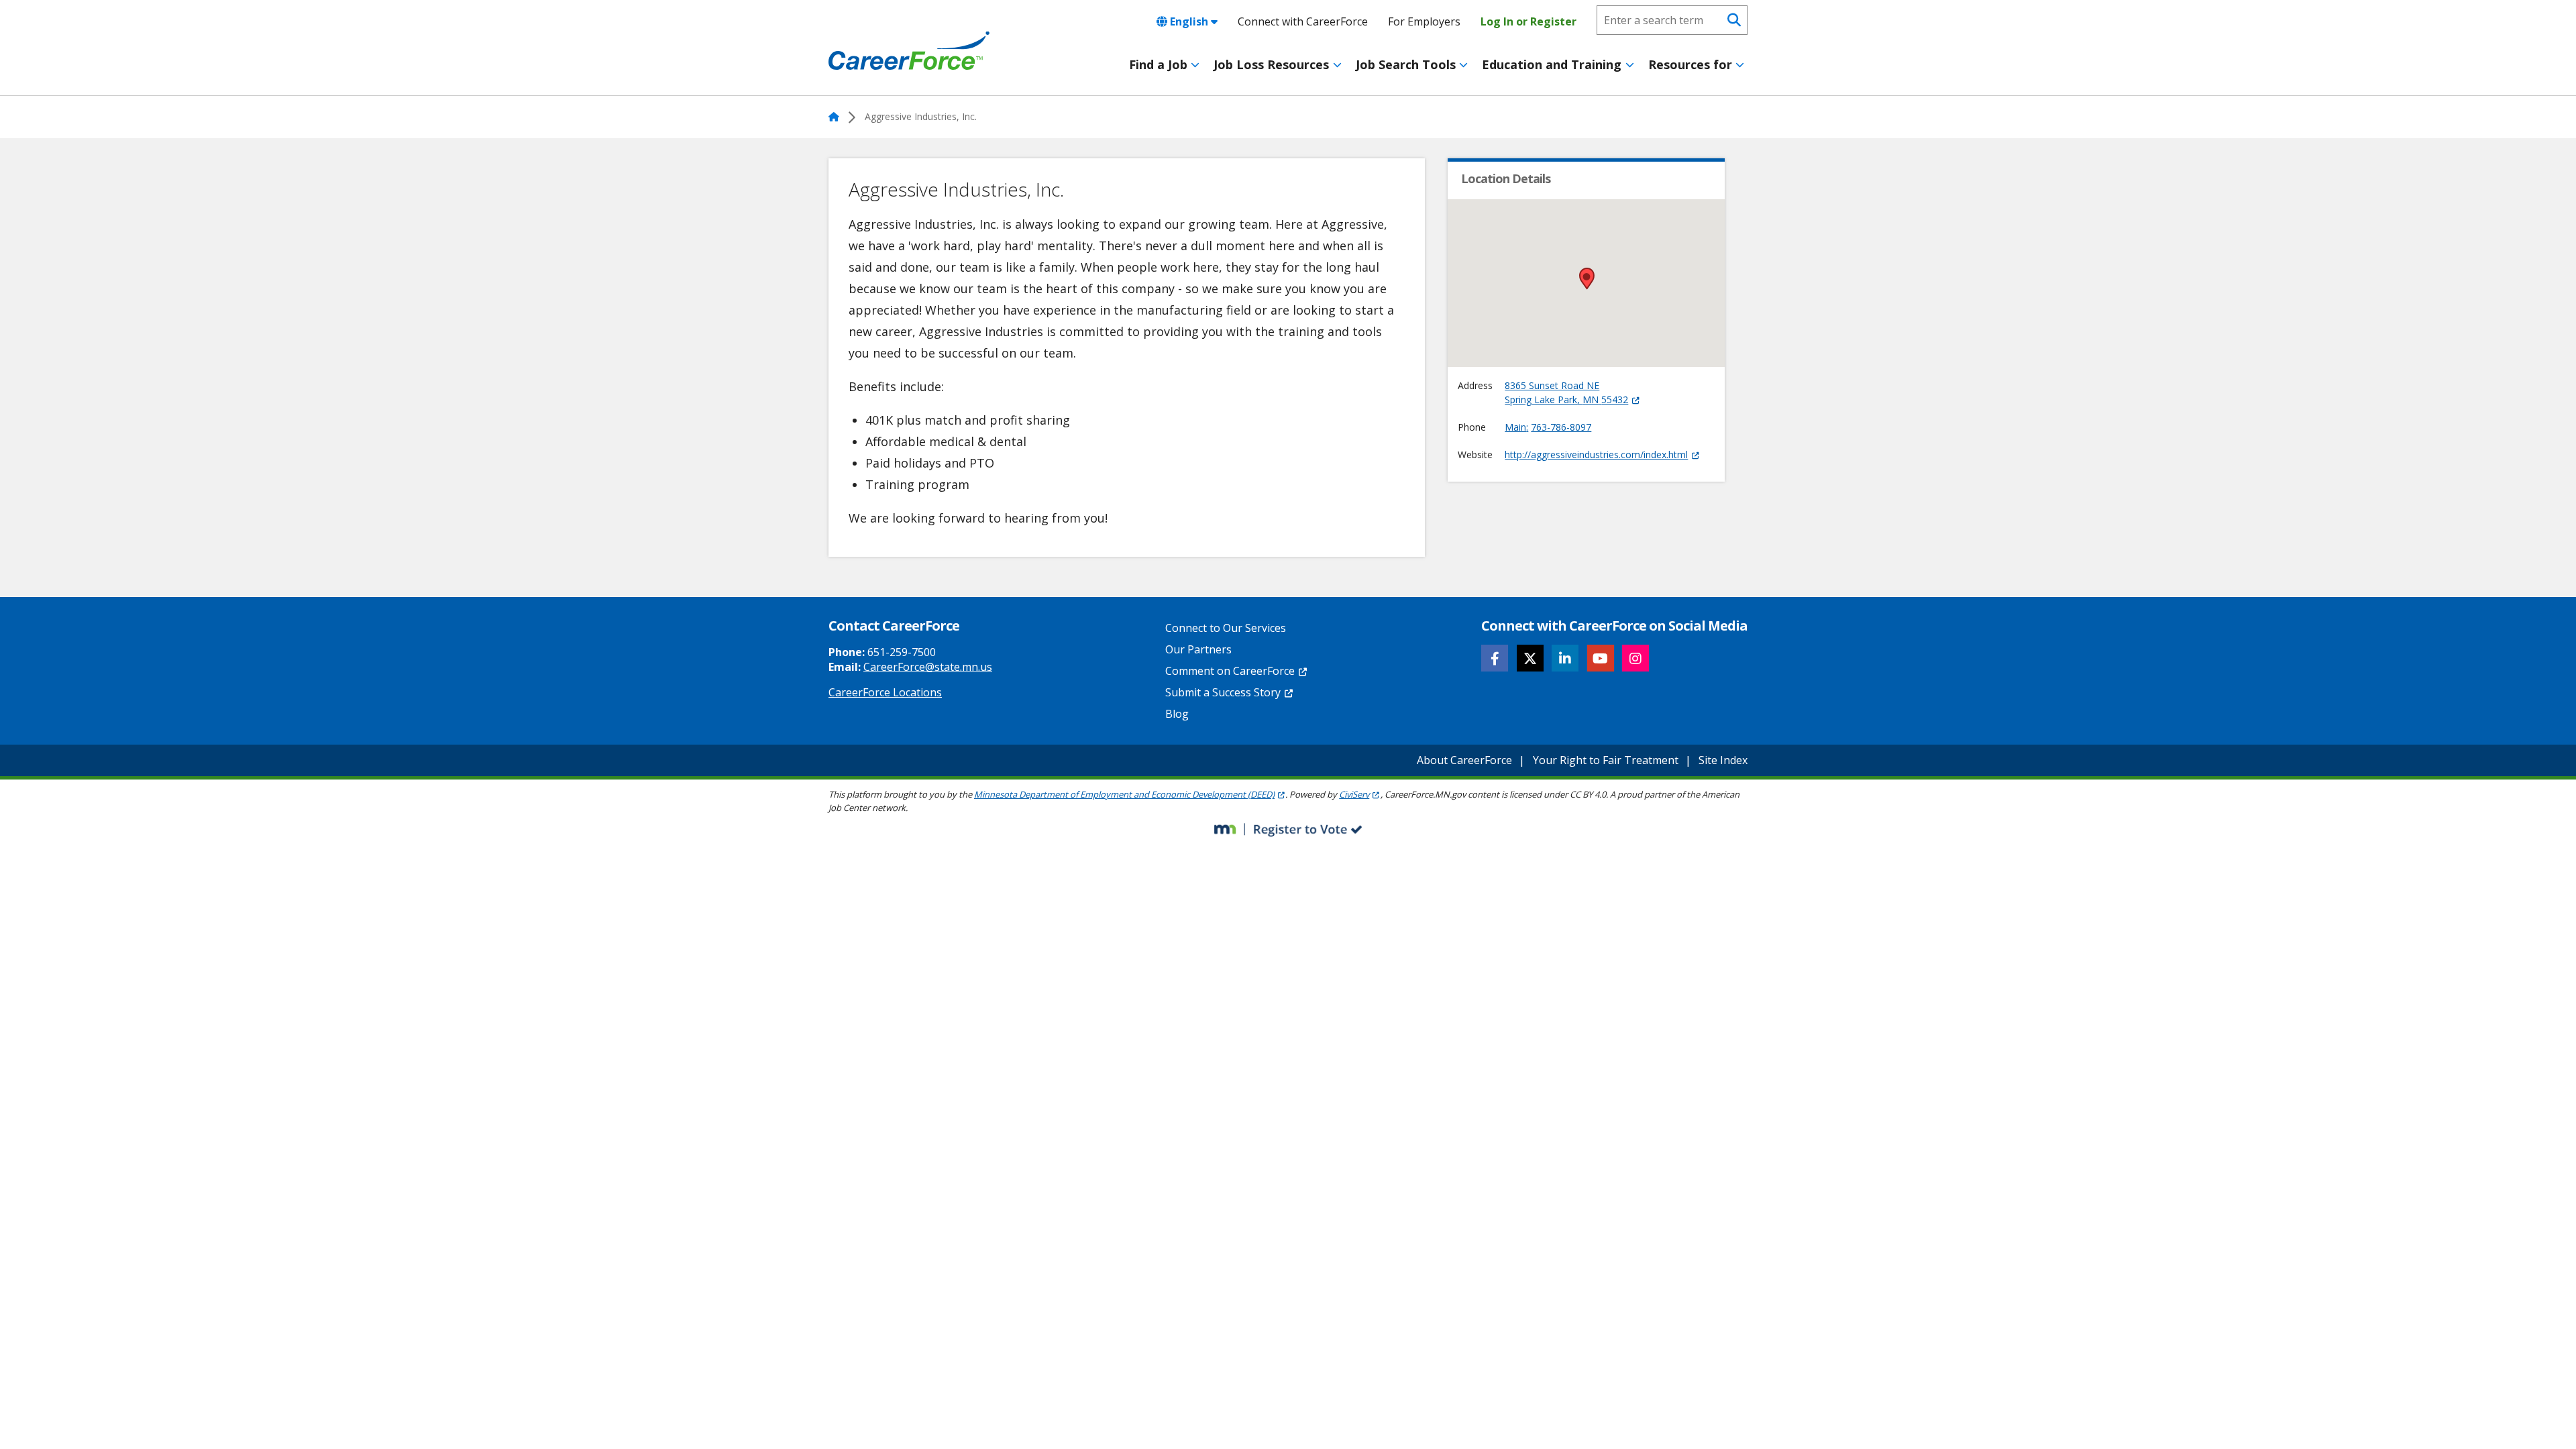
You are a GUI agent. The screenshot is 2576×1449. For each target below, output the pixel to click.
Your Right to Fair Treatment (1606, 760)
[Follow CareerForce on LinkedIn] (1565, 658)
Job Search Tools (1406, 64)
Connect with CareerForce (1303, 21)
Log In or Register (1528, 21)
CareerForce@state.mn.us (928, 667)
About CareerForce (1464, 760)
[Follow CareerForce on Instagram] (1635, 658)
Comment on (1230, 671)
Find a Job (1158, 64)
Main (1515, 427)
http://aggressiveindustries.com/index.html (1596, 454)
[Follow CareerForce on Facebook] (1495, 658)
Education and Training (1552, 64)
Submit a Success (1223, 692)
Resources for (1690, 64)
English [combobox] (1189, 21)
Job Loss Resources (1271, 64)
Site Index (1723, 760)
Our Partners (1198, 649)
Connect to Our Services (1226, 628)
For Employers (1424, 21)
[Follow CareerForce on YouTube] (1601, 658)
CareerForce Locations (885, 692)
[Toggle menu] (1195, 65)
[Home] (909, 51)
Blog (1177, 714)
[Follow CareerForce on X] (1530, 658)
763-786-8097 (1561, 427)
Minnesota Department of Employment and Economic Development (1124, 794)
